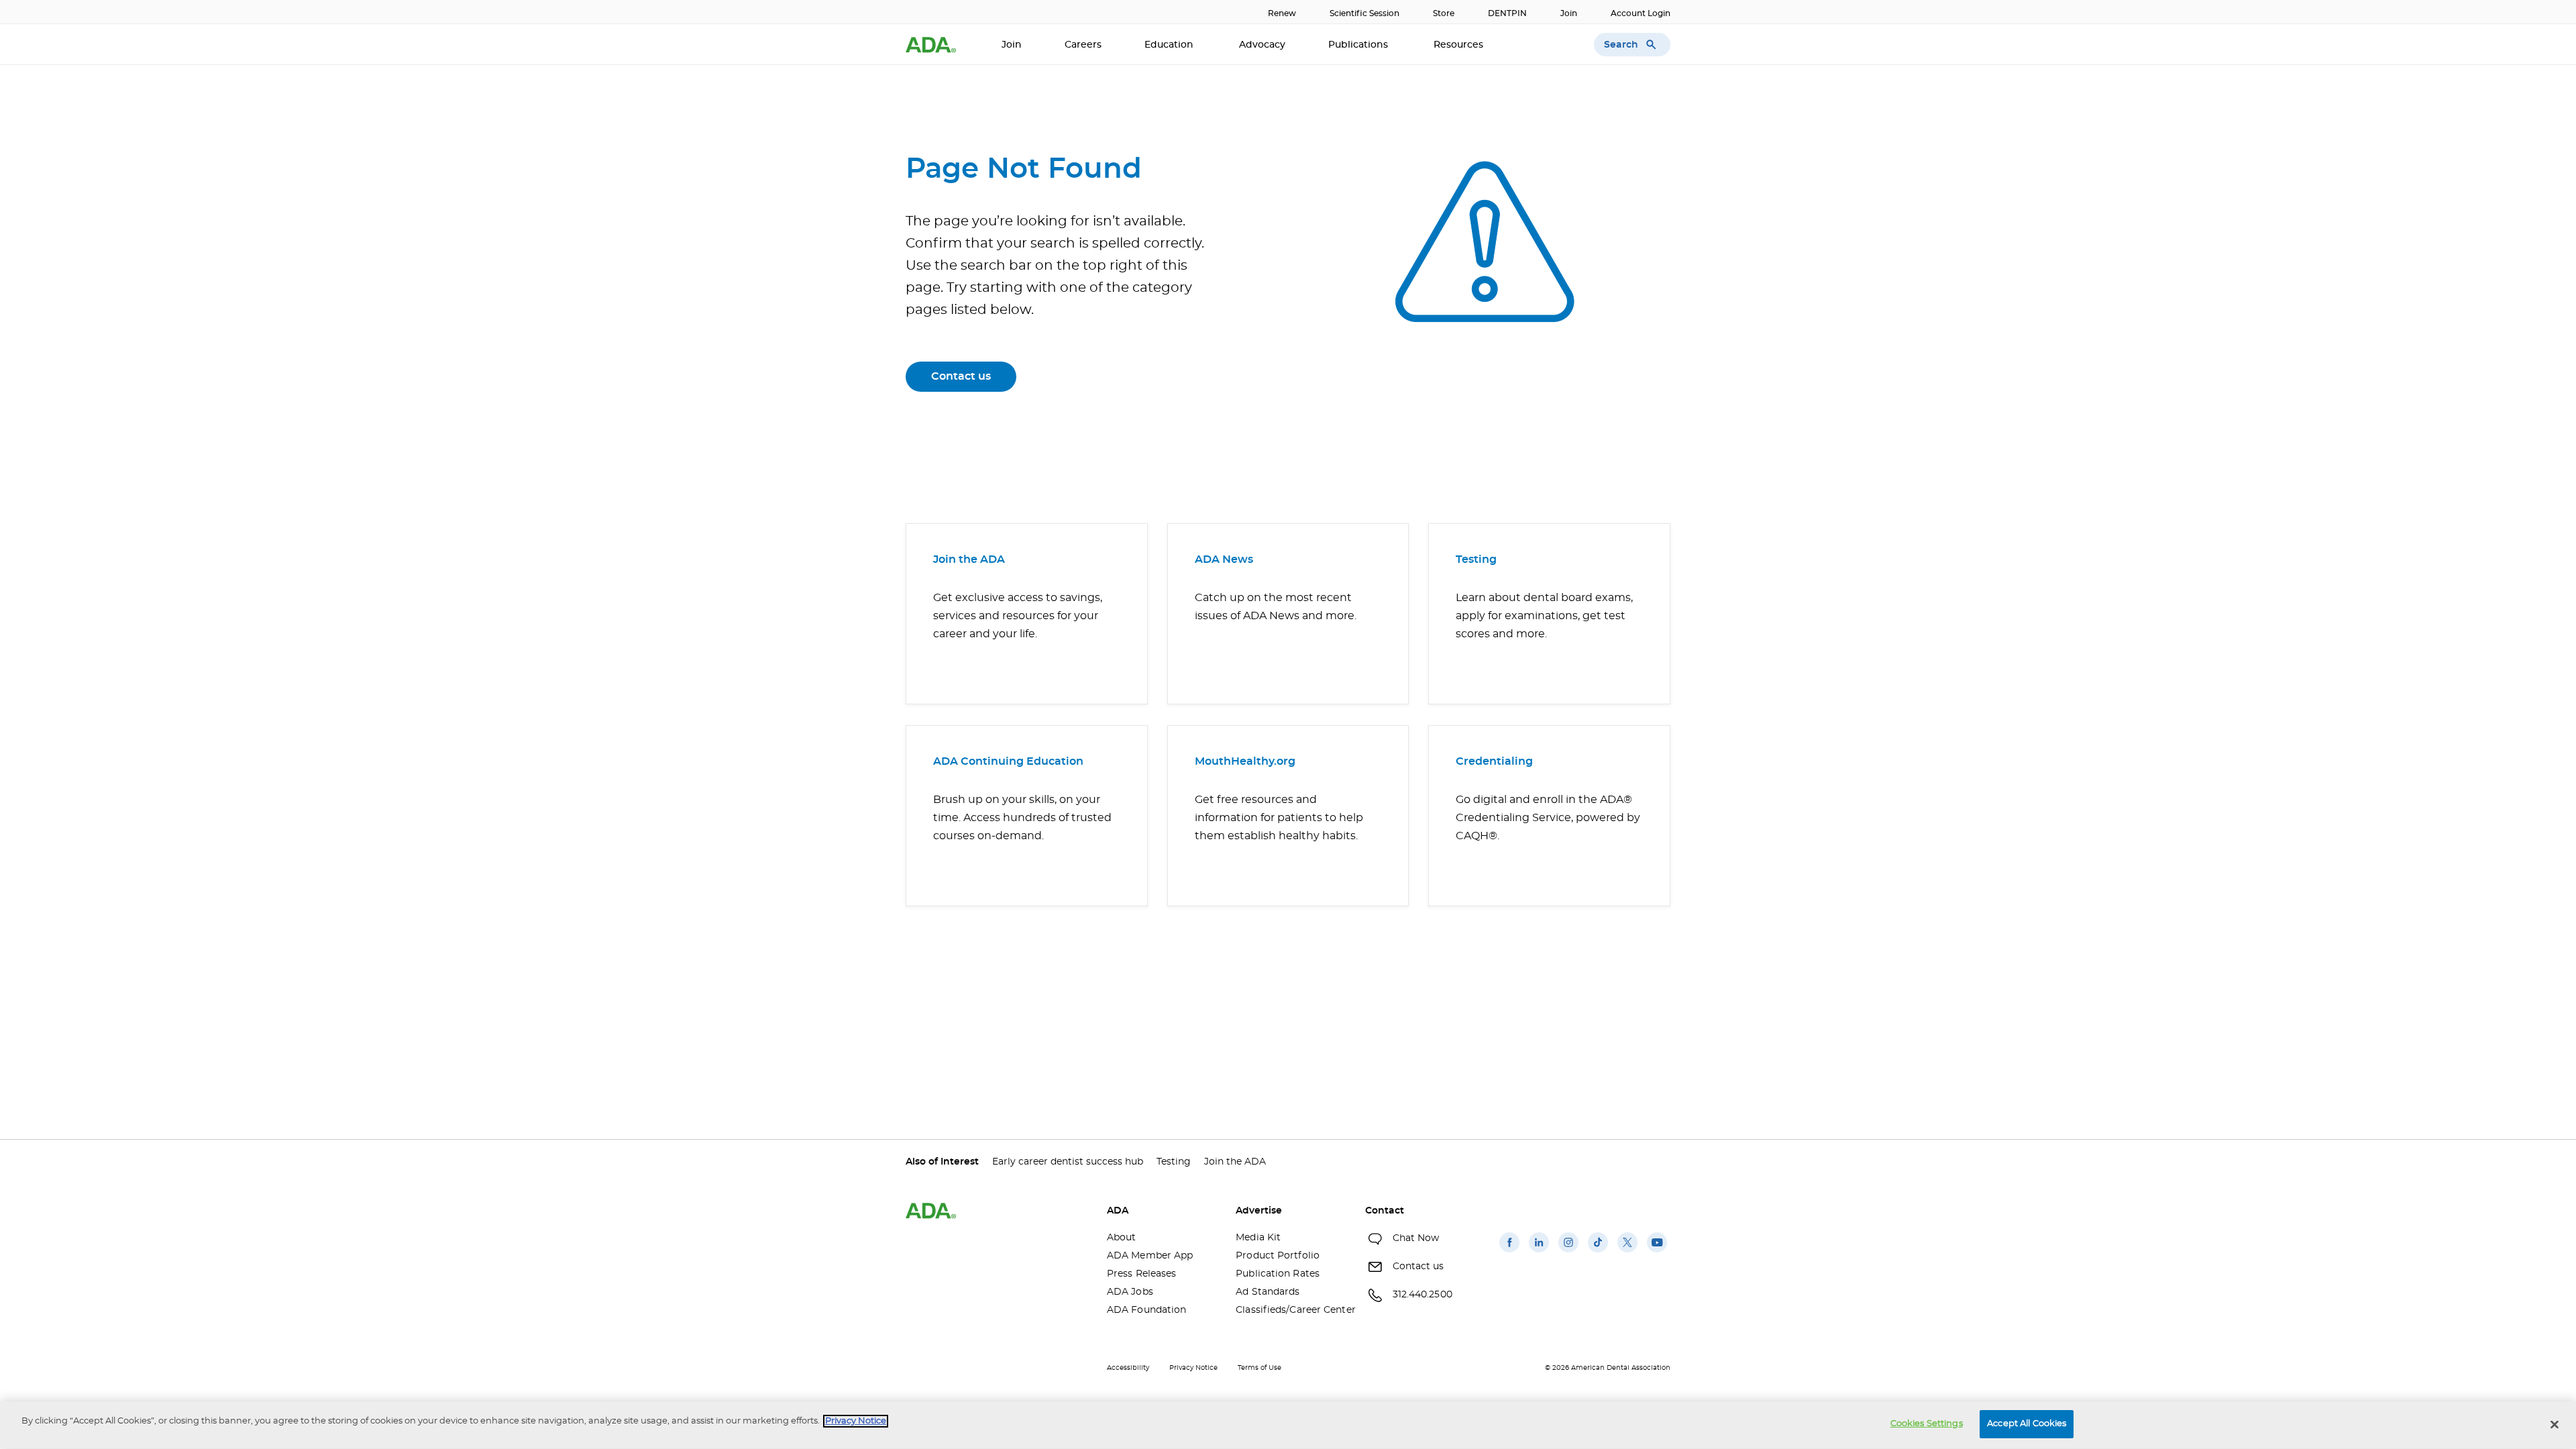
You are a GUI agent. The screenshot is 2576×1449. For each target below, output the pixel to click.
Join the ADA (969, 559)
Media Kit (1258, 1238)
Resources (1460, 45)
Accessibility (1128, 1368)
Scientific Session (1364, 13)
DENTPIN (1507, 13)
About (1122, 1238)
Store (1444, 13)
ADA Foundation (1146, 1310)
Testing (1476, 559)
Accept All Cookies (2027, 1424)
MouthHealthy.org (1245, 761)
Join (1569, 13)
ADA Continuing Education (1008, 761)
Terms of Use (1259, 1368)
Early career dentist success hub (1068, 1162)
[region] (1288, 1425)
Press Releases (1141, 1274)
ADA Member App (1150, 1256)
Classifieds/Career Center (1290, 1310)
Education (1170, 45)
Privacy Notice (1193, 1368)
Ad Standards (1268, 1292)
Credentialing (1494, 761)
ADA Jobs (1130, 1292)
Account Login (1641, 13)
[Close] (2555, 1424)
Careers (1083, 45)
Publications (1359, 45)
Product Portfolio (1278, 1256)
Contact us (961, 376)
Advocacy (1262, 45)
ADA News (1224, 559)
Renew (1282, 13)
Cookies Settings (1927, 1424)
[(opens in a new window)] (1509, 1252)
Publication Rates (1278, 1274)
